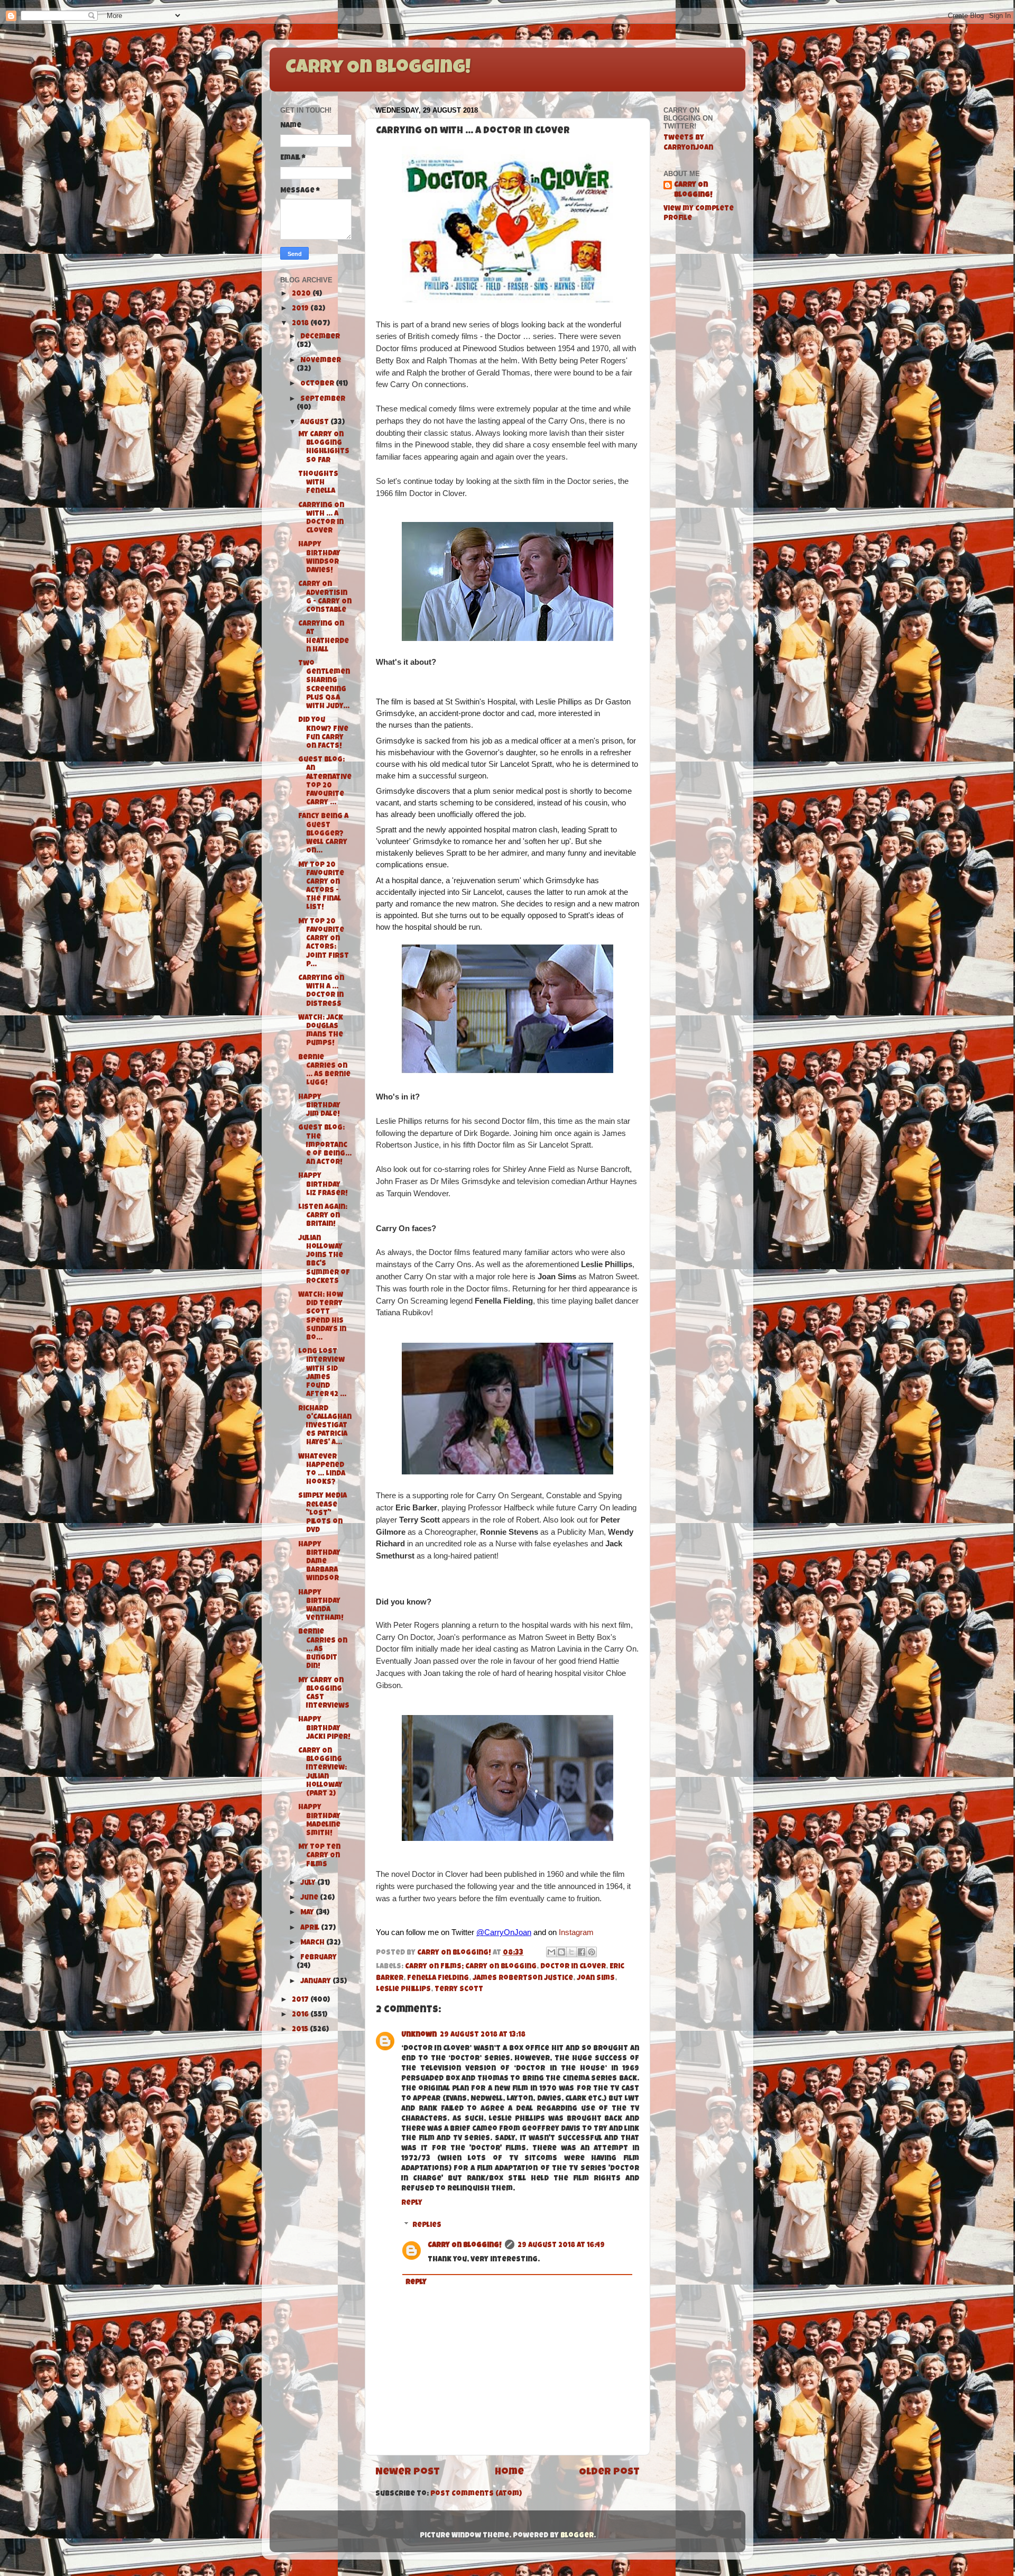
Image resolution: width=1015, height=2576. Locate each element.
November (321, 361)
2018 (301, 324)
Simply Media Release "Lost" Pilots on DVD (322, 1514)
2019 (301, 309)
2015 (301, 2030)
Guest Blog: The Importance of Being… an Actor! (325, 1145)
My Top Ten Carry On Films (319, 1856)
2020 (302, 294)
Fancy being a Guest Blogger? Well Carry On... (323, 834)
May (308, 1913)
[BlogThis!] (561, 1952)
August (315, 423)
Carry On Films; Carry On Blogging (471, 1967)
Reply (412, 2203)
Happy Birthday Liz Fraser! (323, 1185)
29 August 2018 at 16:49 (561, 2246)
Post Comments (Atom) (476, 2494)
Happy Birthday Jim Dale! (319, 1106)
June (310, 1898)
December (320, 337)
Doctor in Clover (573, 1967)
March (313, 1943)
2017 (301, 2000)
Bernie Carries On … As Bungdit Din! (323, 1649)
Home (509, 2473)
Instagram (576, 1932)
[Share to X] (571, 1952)
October (318, 384)
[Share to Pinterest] (592, 1952)
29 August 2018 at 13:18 (483, 2035)
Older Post (609, 2473)
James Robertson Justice (523, 1979)
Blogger (577, 2536)
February (319, 1958)
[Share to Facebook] (582, 1952)
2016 (301, 2015)
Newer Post (408, 2473)
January (316, 1982)
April (311, 1928)
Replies (427, 2226)
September (323, 400)
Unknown (419, 2035)
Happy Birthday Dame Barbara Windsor (319, 1562)
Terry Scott (459, 1990)
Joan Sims (596, 1979)
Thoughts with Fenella (318, 483)
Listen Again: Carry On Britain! (323, 1216)
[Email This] (551, 1952)
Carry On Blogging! (378, 69)
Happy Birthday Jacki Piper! (324, 1729)
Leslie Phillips (403, 1990)
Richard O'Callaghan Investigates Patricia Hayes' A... (325, 1426)
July (309, 1883)
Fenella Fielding (438, 1979)
